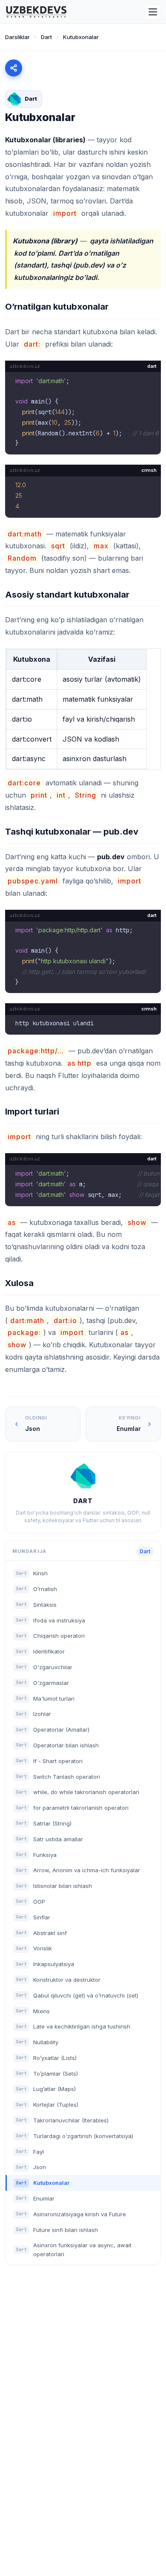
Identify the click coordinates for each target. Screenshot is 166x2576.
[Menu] (153, 12)
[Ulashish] (14, 68)
